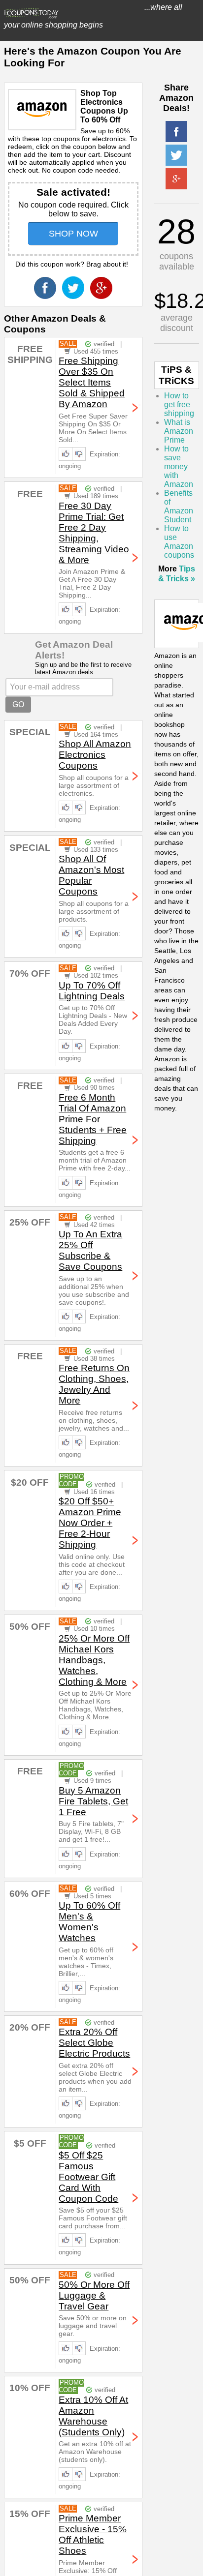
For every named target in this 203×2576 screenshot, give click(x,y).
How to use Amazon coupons (179, 542)
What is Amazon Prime (179, 431)
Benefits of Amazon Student (179, 506)
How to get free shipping (179, 404)
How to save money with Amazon (179, 466)
